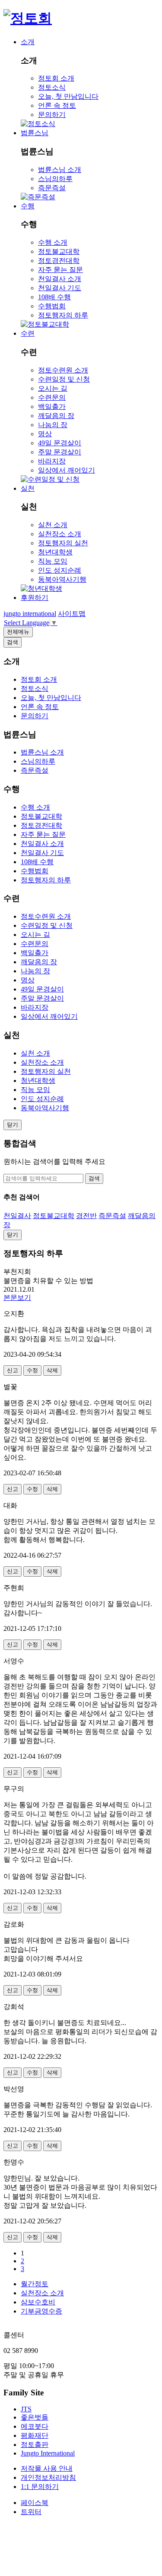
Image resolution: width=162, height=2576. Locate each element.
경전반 (86, 1216)
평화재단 (35, 2435)
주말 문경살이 (60, 452)
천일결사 (17, 1216)
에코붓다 (35, 2426)
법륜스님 (35, 133)
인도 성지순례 (60, 570)
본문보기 (17, 1298)
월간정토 (35, 2284)
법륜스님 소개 (60, 170)
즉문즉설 (52, 188)
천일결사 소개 (60, 279)
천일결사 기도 (60, 288)
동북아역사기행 (62, 579)
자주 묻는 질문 (60, 270)
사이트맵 (72, 614)
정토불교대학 (59, 251)
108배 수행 (54, 297)
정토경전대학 (59, 261)
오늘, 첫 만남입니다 (68, 96)
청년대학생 (55, 552)
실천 (28, 488)
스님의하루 (55, 179)
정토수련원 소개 (63, 370)
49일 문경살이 (60, 443)
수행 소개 (53, 242)
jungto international (30, 614)
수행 (28, 206)
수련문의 (52, 397)
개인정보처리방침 (48, 2477)
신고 (13, 1370)
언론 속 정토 (57, 105)
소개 (28, 42)
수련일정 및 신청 (64, 379)
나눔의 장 (53, 425)
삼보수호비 (38, 2302)
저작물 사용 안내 (47, 2468)
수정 (32, 1370)
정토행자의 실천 (63, 543)
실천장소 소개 (60, 534)
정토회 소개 (56, 78)
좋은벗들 (35, 2417)
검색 (94, 1178)
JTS (26, 2409)
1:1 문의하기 (40, 2487)
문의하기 (52, 115)
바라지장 (52, 461)
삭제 (52, 1370)
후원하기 (35, 598)
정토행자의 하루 (63, 315)
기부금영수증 (41, 2311)
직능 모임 (53, 561)
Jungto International (48, 2453)
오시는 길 (53, 388)
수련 (28, 333)
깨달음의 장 (56, 416)
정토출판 (35, 2445)
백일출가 (52, 407)
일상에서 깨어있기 (67, 470)
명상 (45, 434)
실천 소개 (53, 525)
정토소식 (52, 87)
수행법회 (52, 306)
